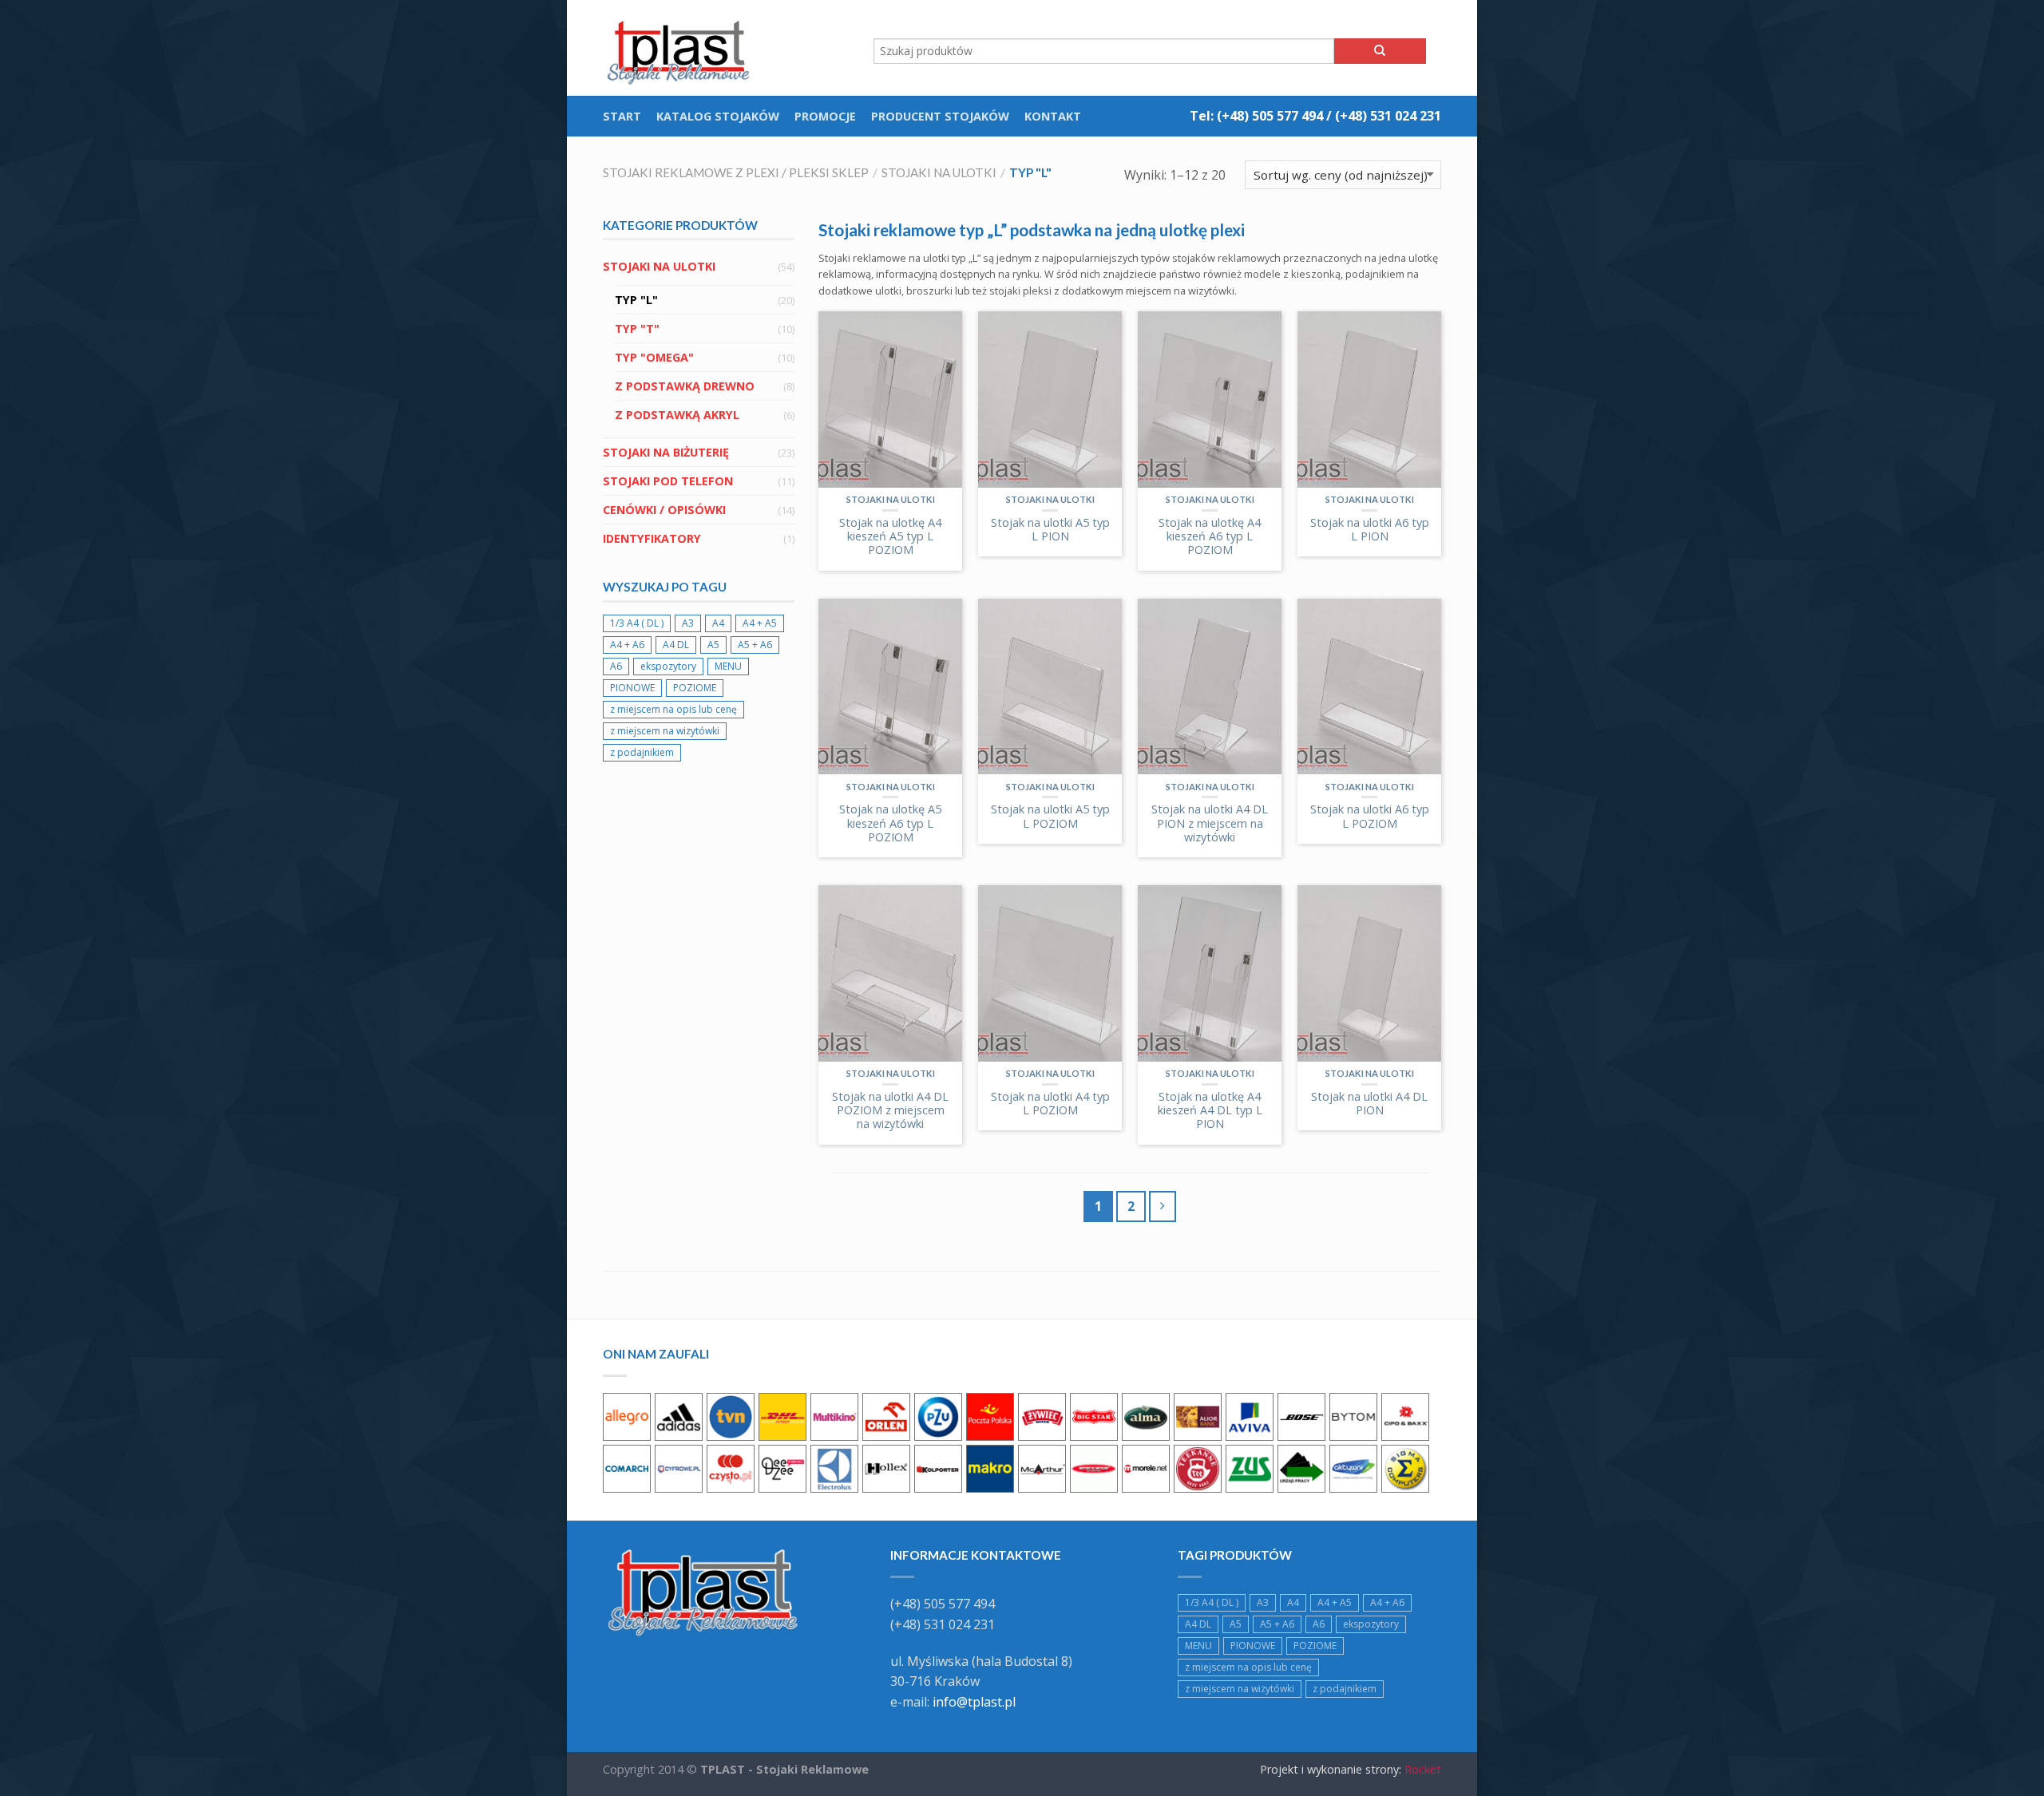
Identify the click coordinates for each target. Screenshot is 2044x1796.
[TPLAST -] (683, 48)
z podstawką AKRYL (677, 415)
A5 (713, 645)
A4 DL (676, 645)
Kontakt (1053, 116)
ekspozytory (668, 666)
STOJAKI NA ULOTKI (939, 172)
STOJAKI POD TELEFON (668, 481)
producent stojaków (940, 116)
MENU (728, 666)
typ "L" (636, 300)
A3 (688, 623)
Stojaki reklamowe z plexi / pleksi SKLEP (736, 172)
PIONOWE (632, 688)
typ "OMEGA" (654, 357)
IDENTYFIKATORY (652, 538)
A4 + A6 (627, 645)
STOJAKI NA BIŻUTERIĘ (666, 452)
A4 (718, 623)
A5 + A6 (755, 645)
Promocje (825, 116)
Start (622, 116)
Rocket (1423, 1769)
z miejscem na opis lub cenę (673, 709)
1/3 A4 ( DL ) (637, 623)
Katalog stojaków (718, 116)
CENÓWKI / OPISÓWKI (664, 510)
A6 (616, 666)
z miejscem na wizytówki (665, 731)
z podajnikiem (642, 752)
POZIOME (695, 688)
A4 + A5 (760, 623)
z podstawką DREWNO (685, 386)
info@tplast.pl (974, 1702)
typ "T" (637, 328)
